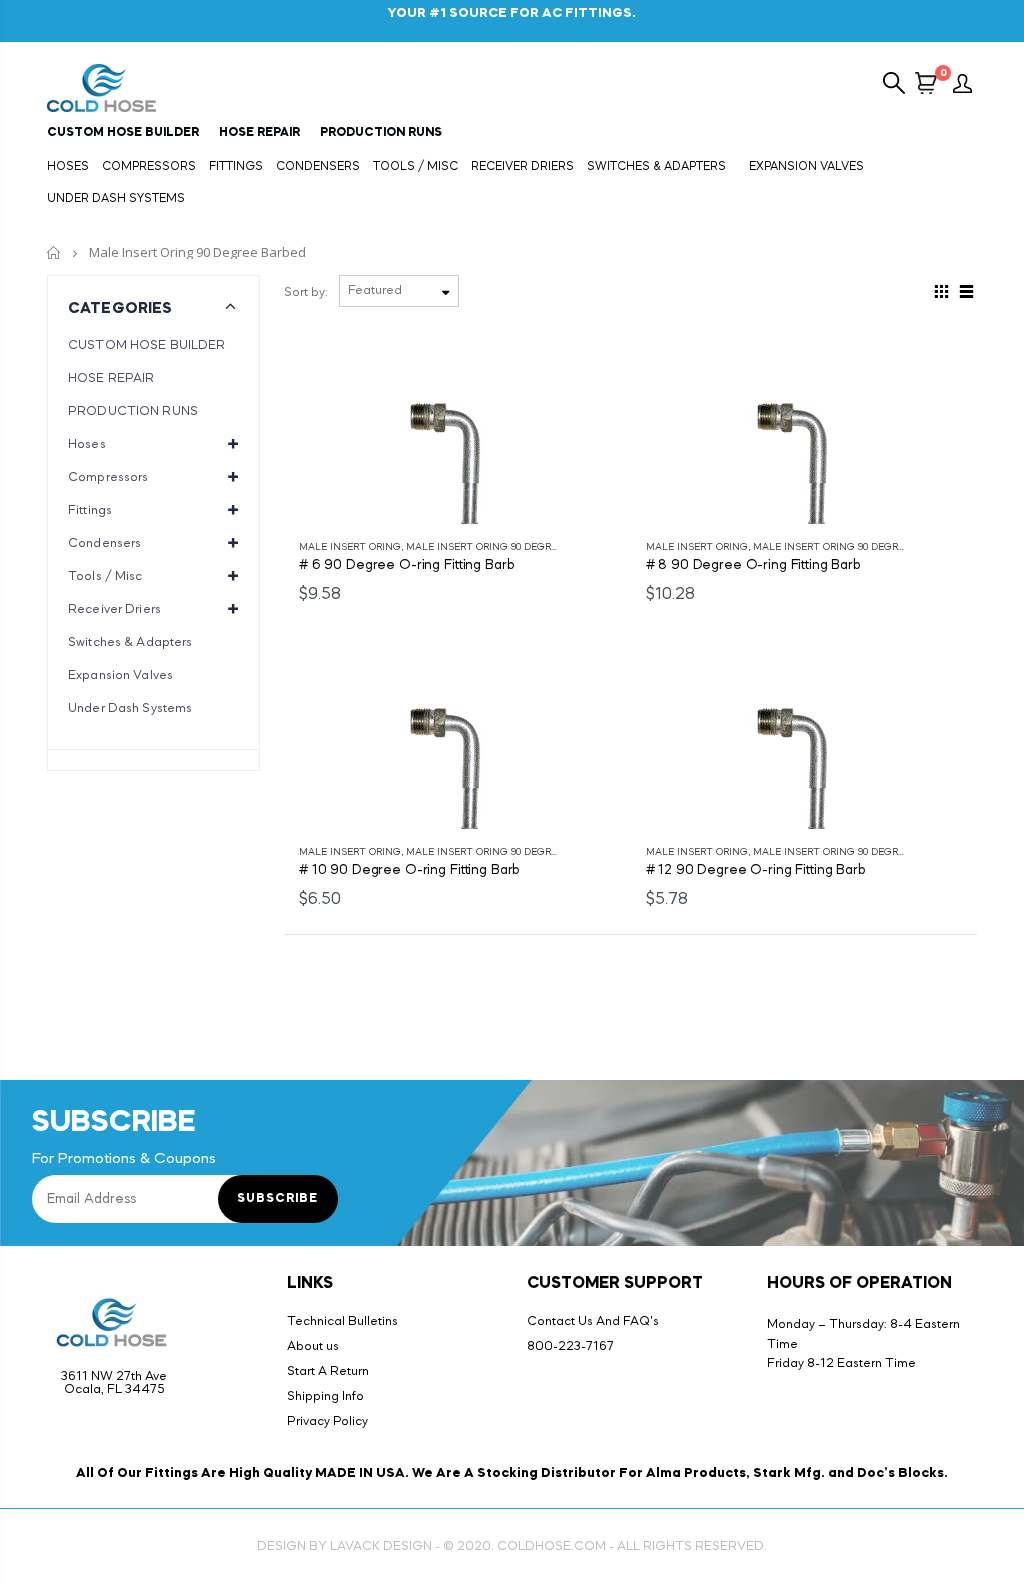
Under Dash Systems (130, 708)
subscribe (277, 1199)
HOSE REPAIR (111, 378)
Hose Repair (259, 133)
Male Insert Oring (350, 547)
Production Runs (381, 133)
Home (54, 252)
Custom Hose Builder (123, 133)
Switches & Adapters (130, 642)
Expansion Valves (120, 675)
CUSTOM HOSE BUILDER (146, 345)
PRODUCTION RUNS (133, 411)
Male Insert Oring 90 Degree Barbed (506, 547)
